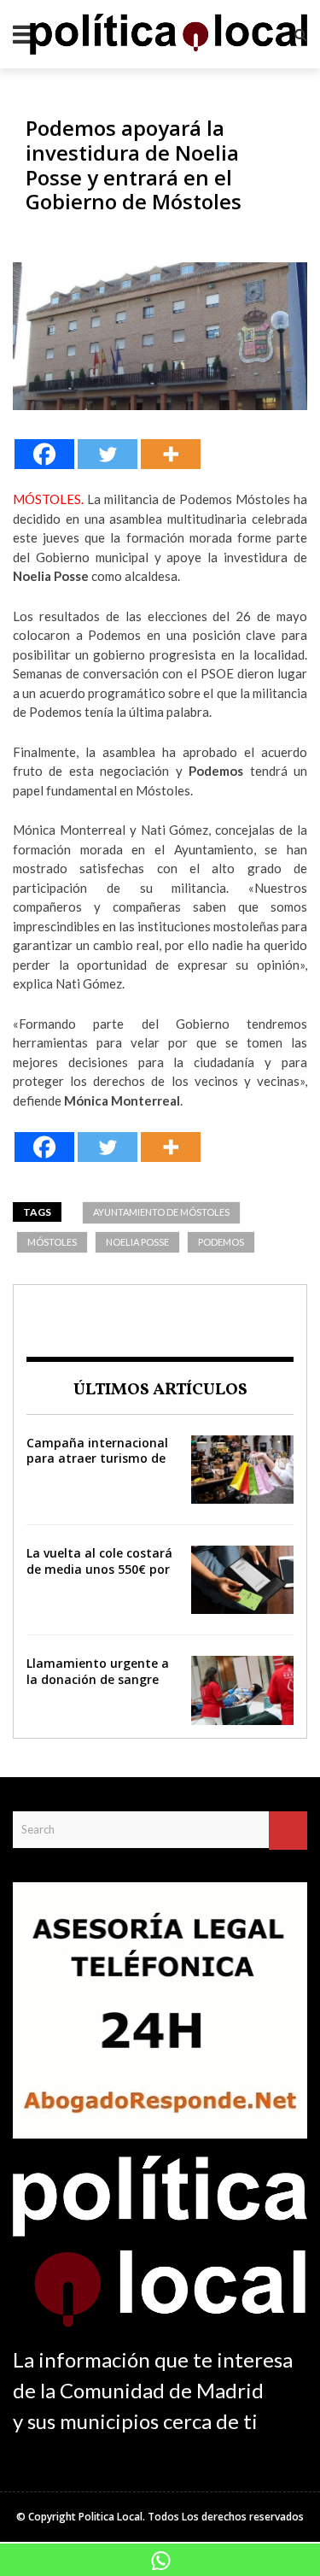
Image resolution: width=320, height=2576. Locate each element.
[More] (171, 454)
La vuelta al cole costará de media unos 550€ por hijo (99, 1568)
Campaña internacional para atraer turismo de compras (97, 1458)
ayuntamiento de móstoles (161, 1212)
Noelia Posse (137, 1242)
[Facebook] (44, 454)
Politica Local (111, 2517)
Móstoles (52, 1242)
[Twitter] (108, 454)
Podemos (221, 1242)
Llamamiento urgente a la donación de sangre (98, 1671)
